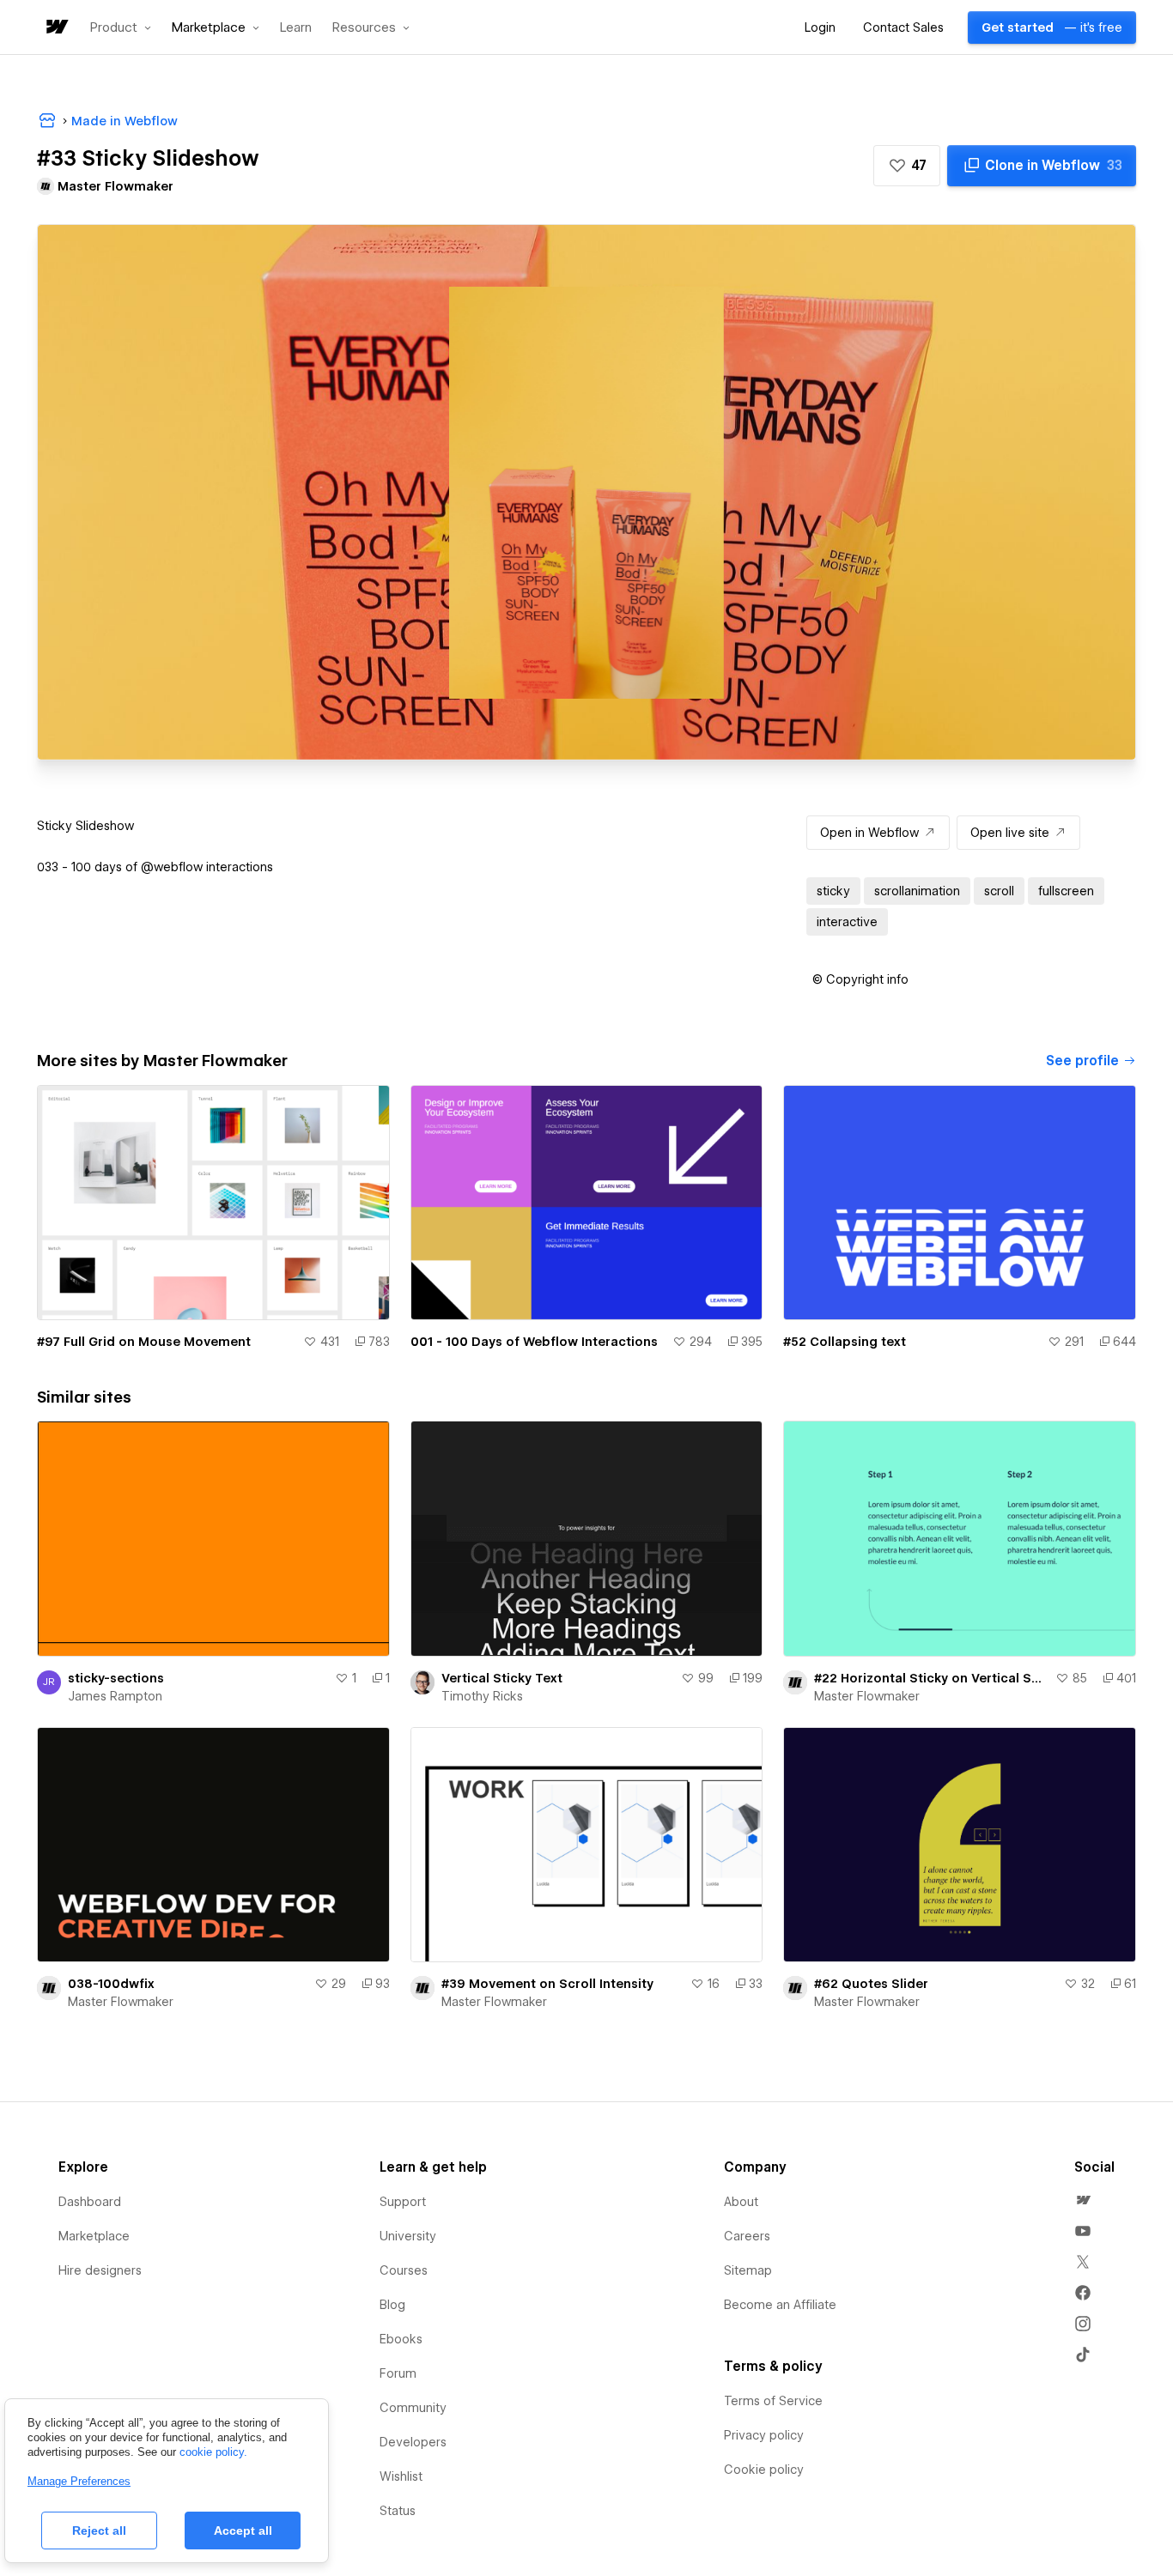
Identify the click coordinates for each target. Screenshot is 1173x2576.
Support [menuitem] (403, 2202)
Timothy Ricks (482, 1696)
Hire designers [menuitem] (100, 2270)
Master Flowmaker (867, 1696)
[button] (121, 27)
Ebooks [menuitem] (401, 2339)
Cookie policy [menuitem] (764, 2470)
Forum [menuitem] (398, 2373)
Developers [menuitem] (413, 2442)
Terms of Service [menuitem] (773, 2401)
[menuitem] (1083, 2200)
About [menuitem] (741, 2202)
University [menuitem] (408, 2236)
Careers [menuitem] (747, 2236)
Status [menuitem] (398, 2511)
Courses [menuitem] (404, 2270)
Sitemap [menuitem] (748, 2270)
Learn (296, 28)
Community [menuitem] (413, 2408)
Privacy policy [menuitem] (764, 2435)
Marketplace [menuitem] (94, 2236)
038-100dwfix (111, 1984)
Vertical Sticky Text (502, 1678)
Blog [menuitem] (392, 2305)
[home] (56, 28)
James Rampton (115, 1696)
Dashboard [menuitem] (90, 2202)
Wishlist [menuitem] (401, 2476)
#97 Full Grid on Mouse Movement (144, 1342)
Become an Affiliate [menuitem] (780, 2305)
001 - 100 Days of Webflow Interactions (534, 1342)
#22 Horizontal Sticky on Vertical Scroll (931, 1678)
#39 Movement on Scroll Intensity (547, 1984)
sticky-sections (116, 1678)
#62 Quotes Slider (871, 1984)
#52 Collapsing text (845, 1342)
